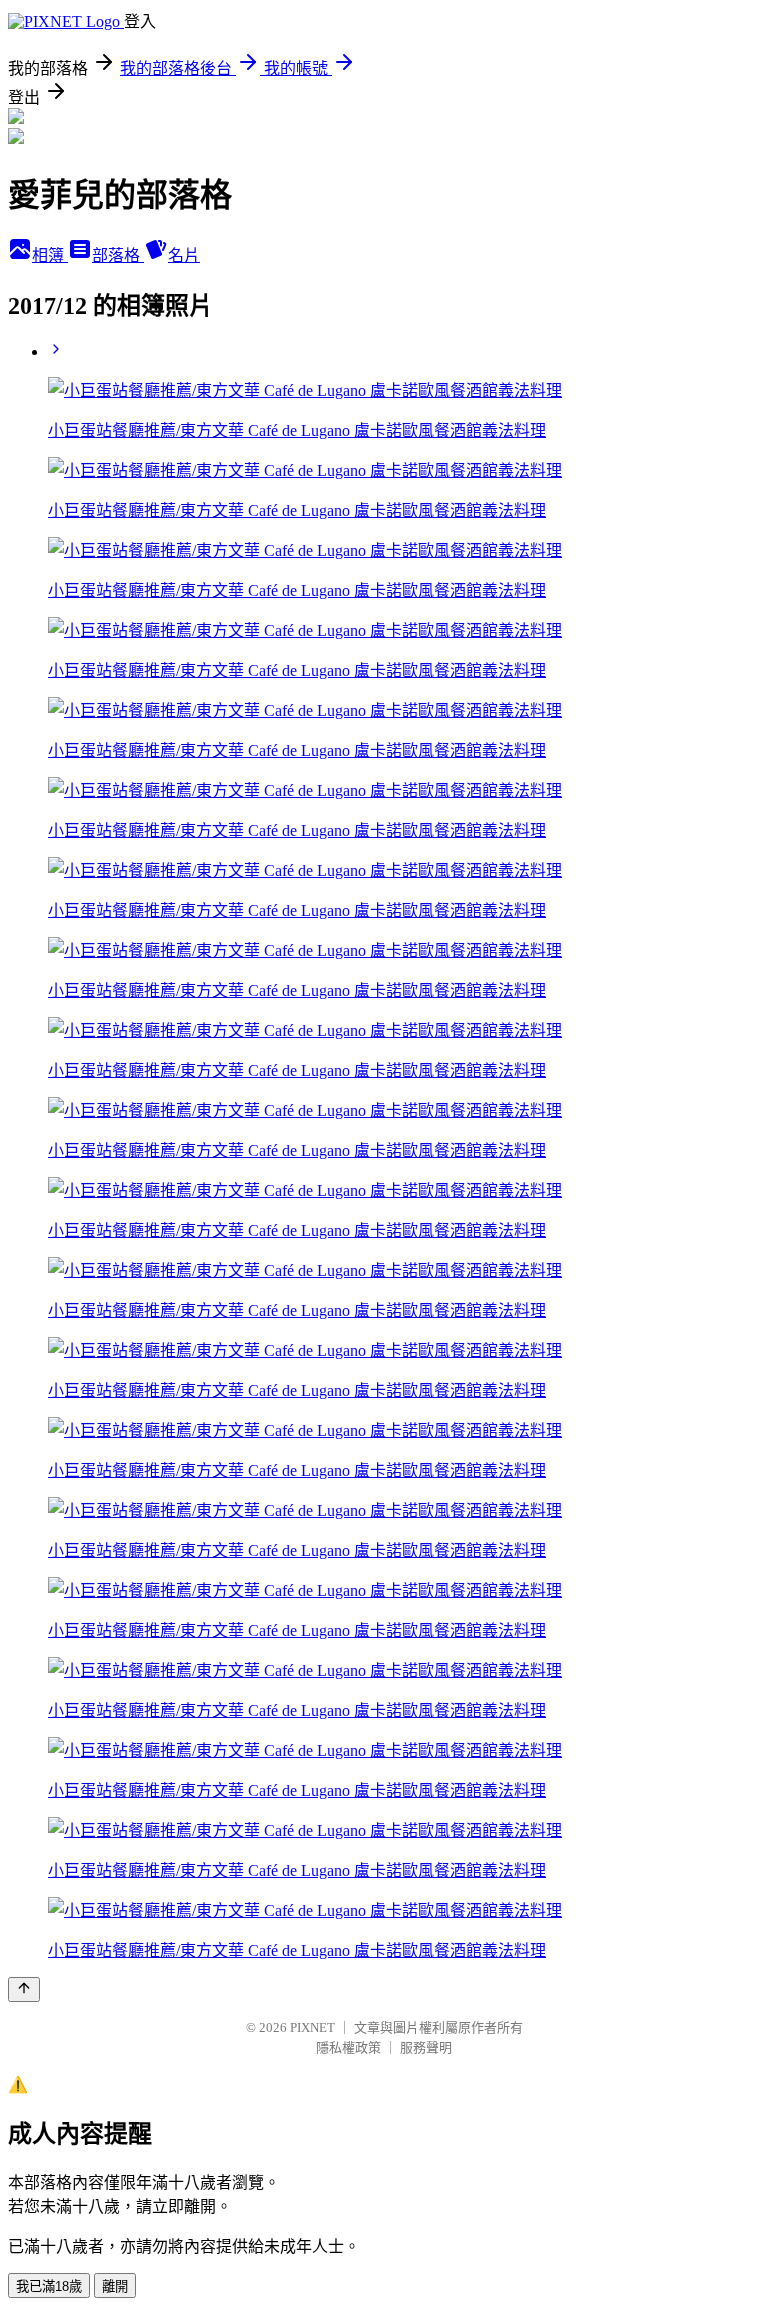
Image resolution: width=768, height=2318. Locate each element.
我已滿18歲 (49, 2286)
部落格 (118, 255)
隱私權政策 (348, 2047)
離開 (115, 2286)
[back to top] (24, 1989)
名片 (184, 255)
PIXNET (312, 2027)
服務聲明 (426, 2047)
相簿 (50, 255)
